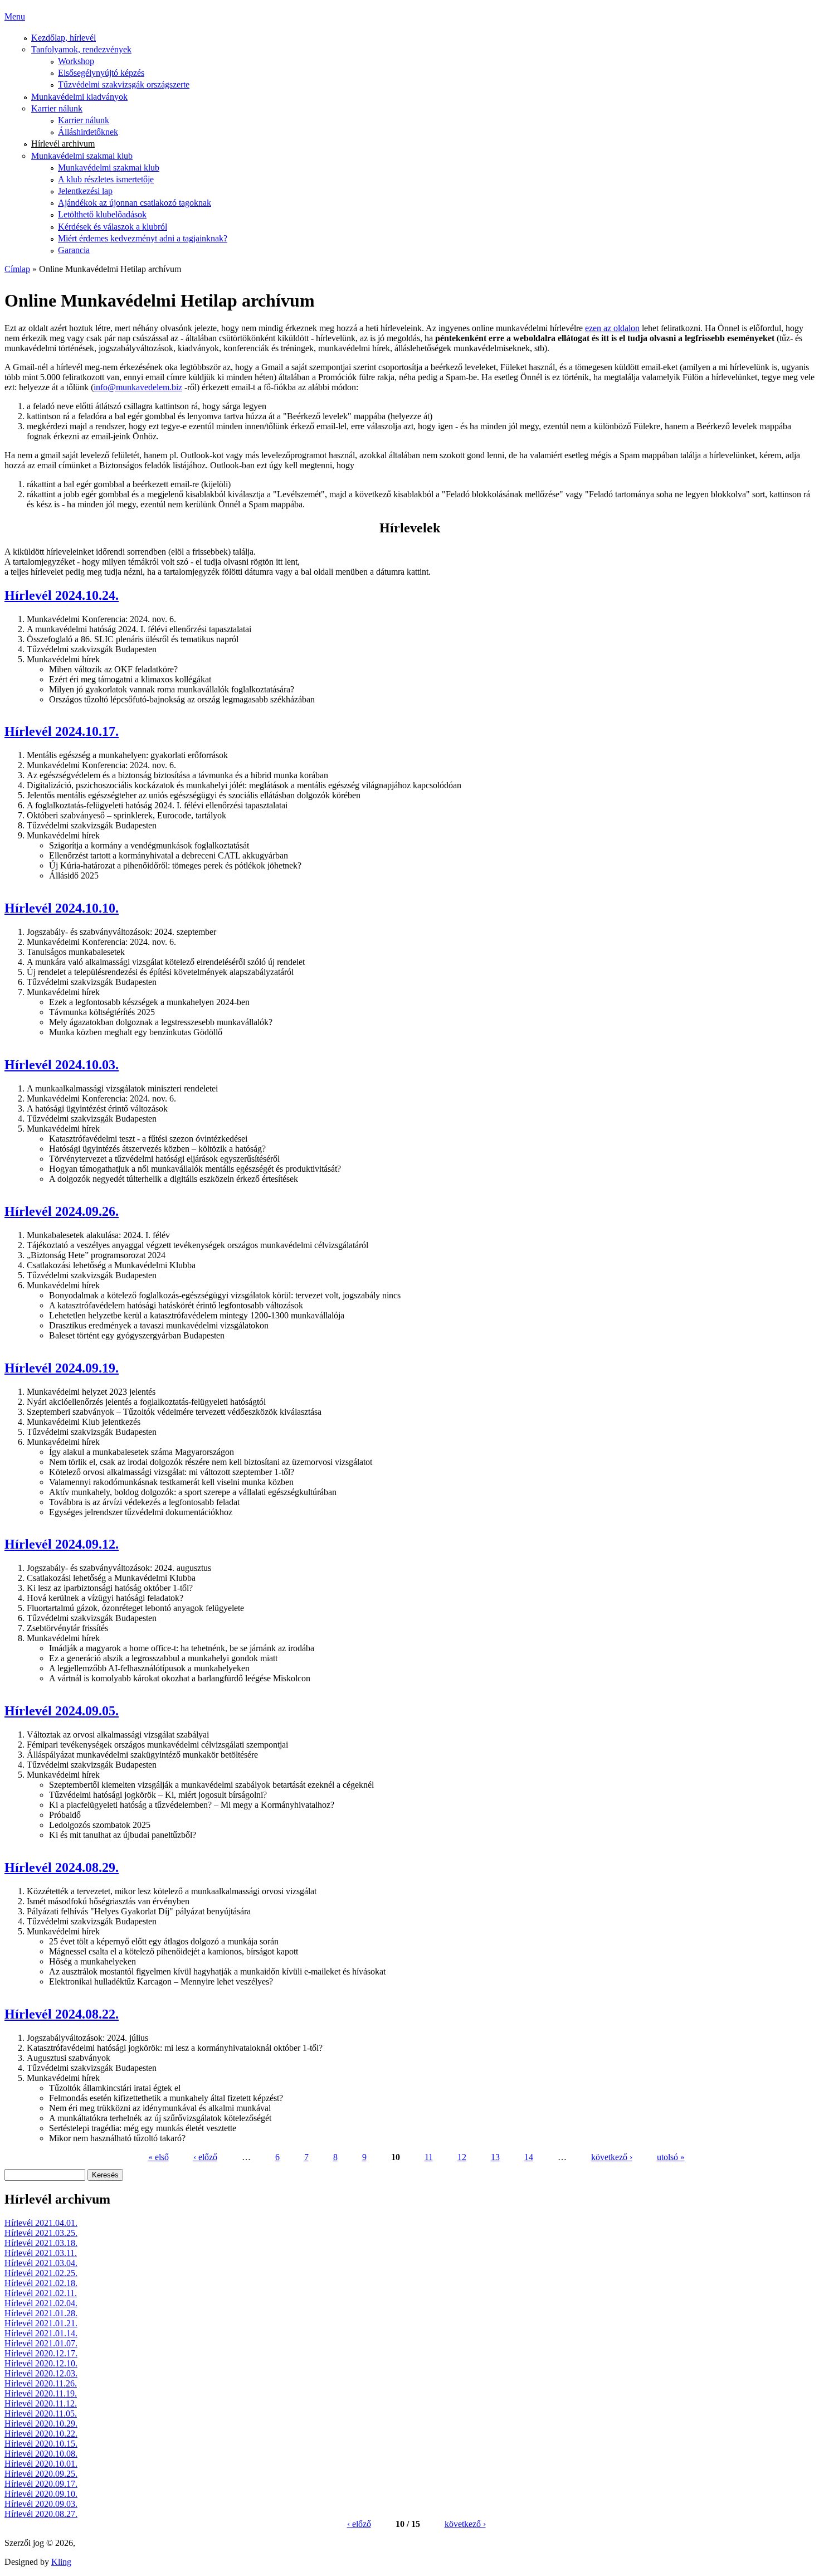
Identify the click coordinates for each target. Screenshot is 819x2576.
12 (462, 2157)
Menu (15, 16)
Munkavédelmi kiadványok (79, 97)
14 (529, 2157)
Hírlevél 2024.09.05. (62, 1711)
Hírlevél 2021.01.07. (41, 2343)
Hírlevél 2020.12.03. (41, 2373)
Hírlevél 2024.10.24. (62, 595)
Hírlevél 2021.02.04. (41, 2303)
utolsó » (671, 2157)
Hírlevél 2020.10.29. (41, 2424)
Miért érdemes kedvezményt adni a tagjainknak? (143, 238)
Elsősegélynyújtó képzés (101, 73)
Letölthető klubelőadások (102, 214)
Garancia (74, 250)
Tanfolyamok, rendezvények (81, 49)
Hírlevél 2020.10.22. (41, 2434)
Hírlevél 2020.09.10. (41, 2494)
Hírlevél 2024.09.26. (62, 1211)
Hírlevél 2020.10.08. (41, 2454)
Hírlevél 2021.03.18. (41, 2243)
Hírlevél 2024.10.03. (62, 1065)
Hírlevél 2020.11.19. (41, 2393)
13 (495, 2157)
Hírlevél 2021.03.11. (41, 2253)
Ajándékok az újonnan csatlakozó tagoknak (135, 203)
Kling (61, 2562)
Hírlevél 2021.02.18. (41, 2283)
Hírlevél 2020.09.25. (41, 2474)
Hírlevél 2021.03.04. (41, 2263)
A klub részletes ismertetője (106, 179)
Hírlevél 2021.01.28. (41, 2313)
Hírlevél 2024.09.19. (62, 1368)
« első (159, 2157)
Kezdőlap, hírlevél (64, 38)
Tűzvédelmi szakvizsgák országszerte (124, 84)
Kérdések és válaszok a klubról (113, 227)
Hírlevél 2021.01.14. (41, 2333)
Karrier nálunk (57, 108)
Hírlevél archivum (63, 144)
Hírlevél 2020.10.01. (41, 2464)
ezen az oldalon (612, 328)
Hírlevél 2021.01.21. (41, 2323)
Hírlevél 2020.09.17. (41, 2484)
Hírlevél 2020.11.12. (41, 2403)
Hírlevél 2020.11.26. (41, 2383)
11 (429, 2157)
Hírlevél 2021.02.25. (41, 2273)
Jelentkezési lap (85, 191)
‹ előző (205, 2157)
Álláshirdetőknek (88, 132)
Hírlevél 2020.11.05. (41, 2414)
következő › (612, 2157)
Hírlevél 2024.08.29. (62, 1867)
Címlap (17, 269)
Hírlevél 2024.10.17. (62, 731)
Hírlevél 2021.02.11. (41, 2293)
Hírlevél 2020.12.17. (41, 2353)
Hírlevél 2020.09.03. (41, 2504)
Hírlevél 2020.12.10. (41, 2363)
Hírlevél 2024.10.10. (62, 908)
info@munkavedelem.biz (138, 387)
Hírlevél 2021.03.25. (41, 2233)
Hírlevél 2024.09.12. (62, 1544)
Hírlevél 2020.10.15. (41, 2444)
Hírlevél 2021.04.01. (41, 2223)
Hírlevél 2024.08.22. (62, 2014)
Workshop (76, 61)
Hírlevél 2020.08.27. (41, 2514)
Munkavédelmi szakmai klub (82, 156)
